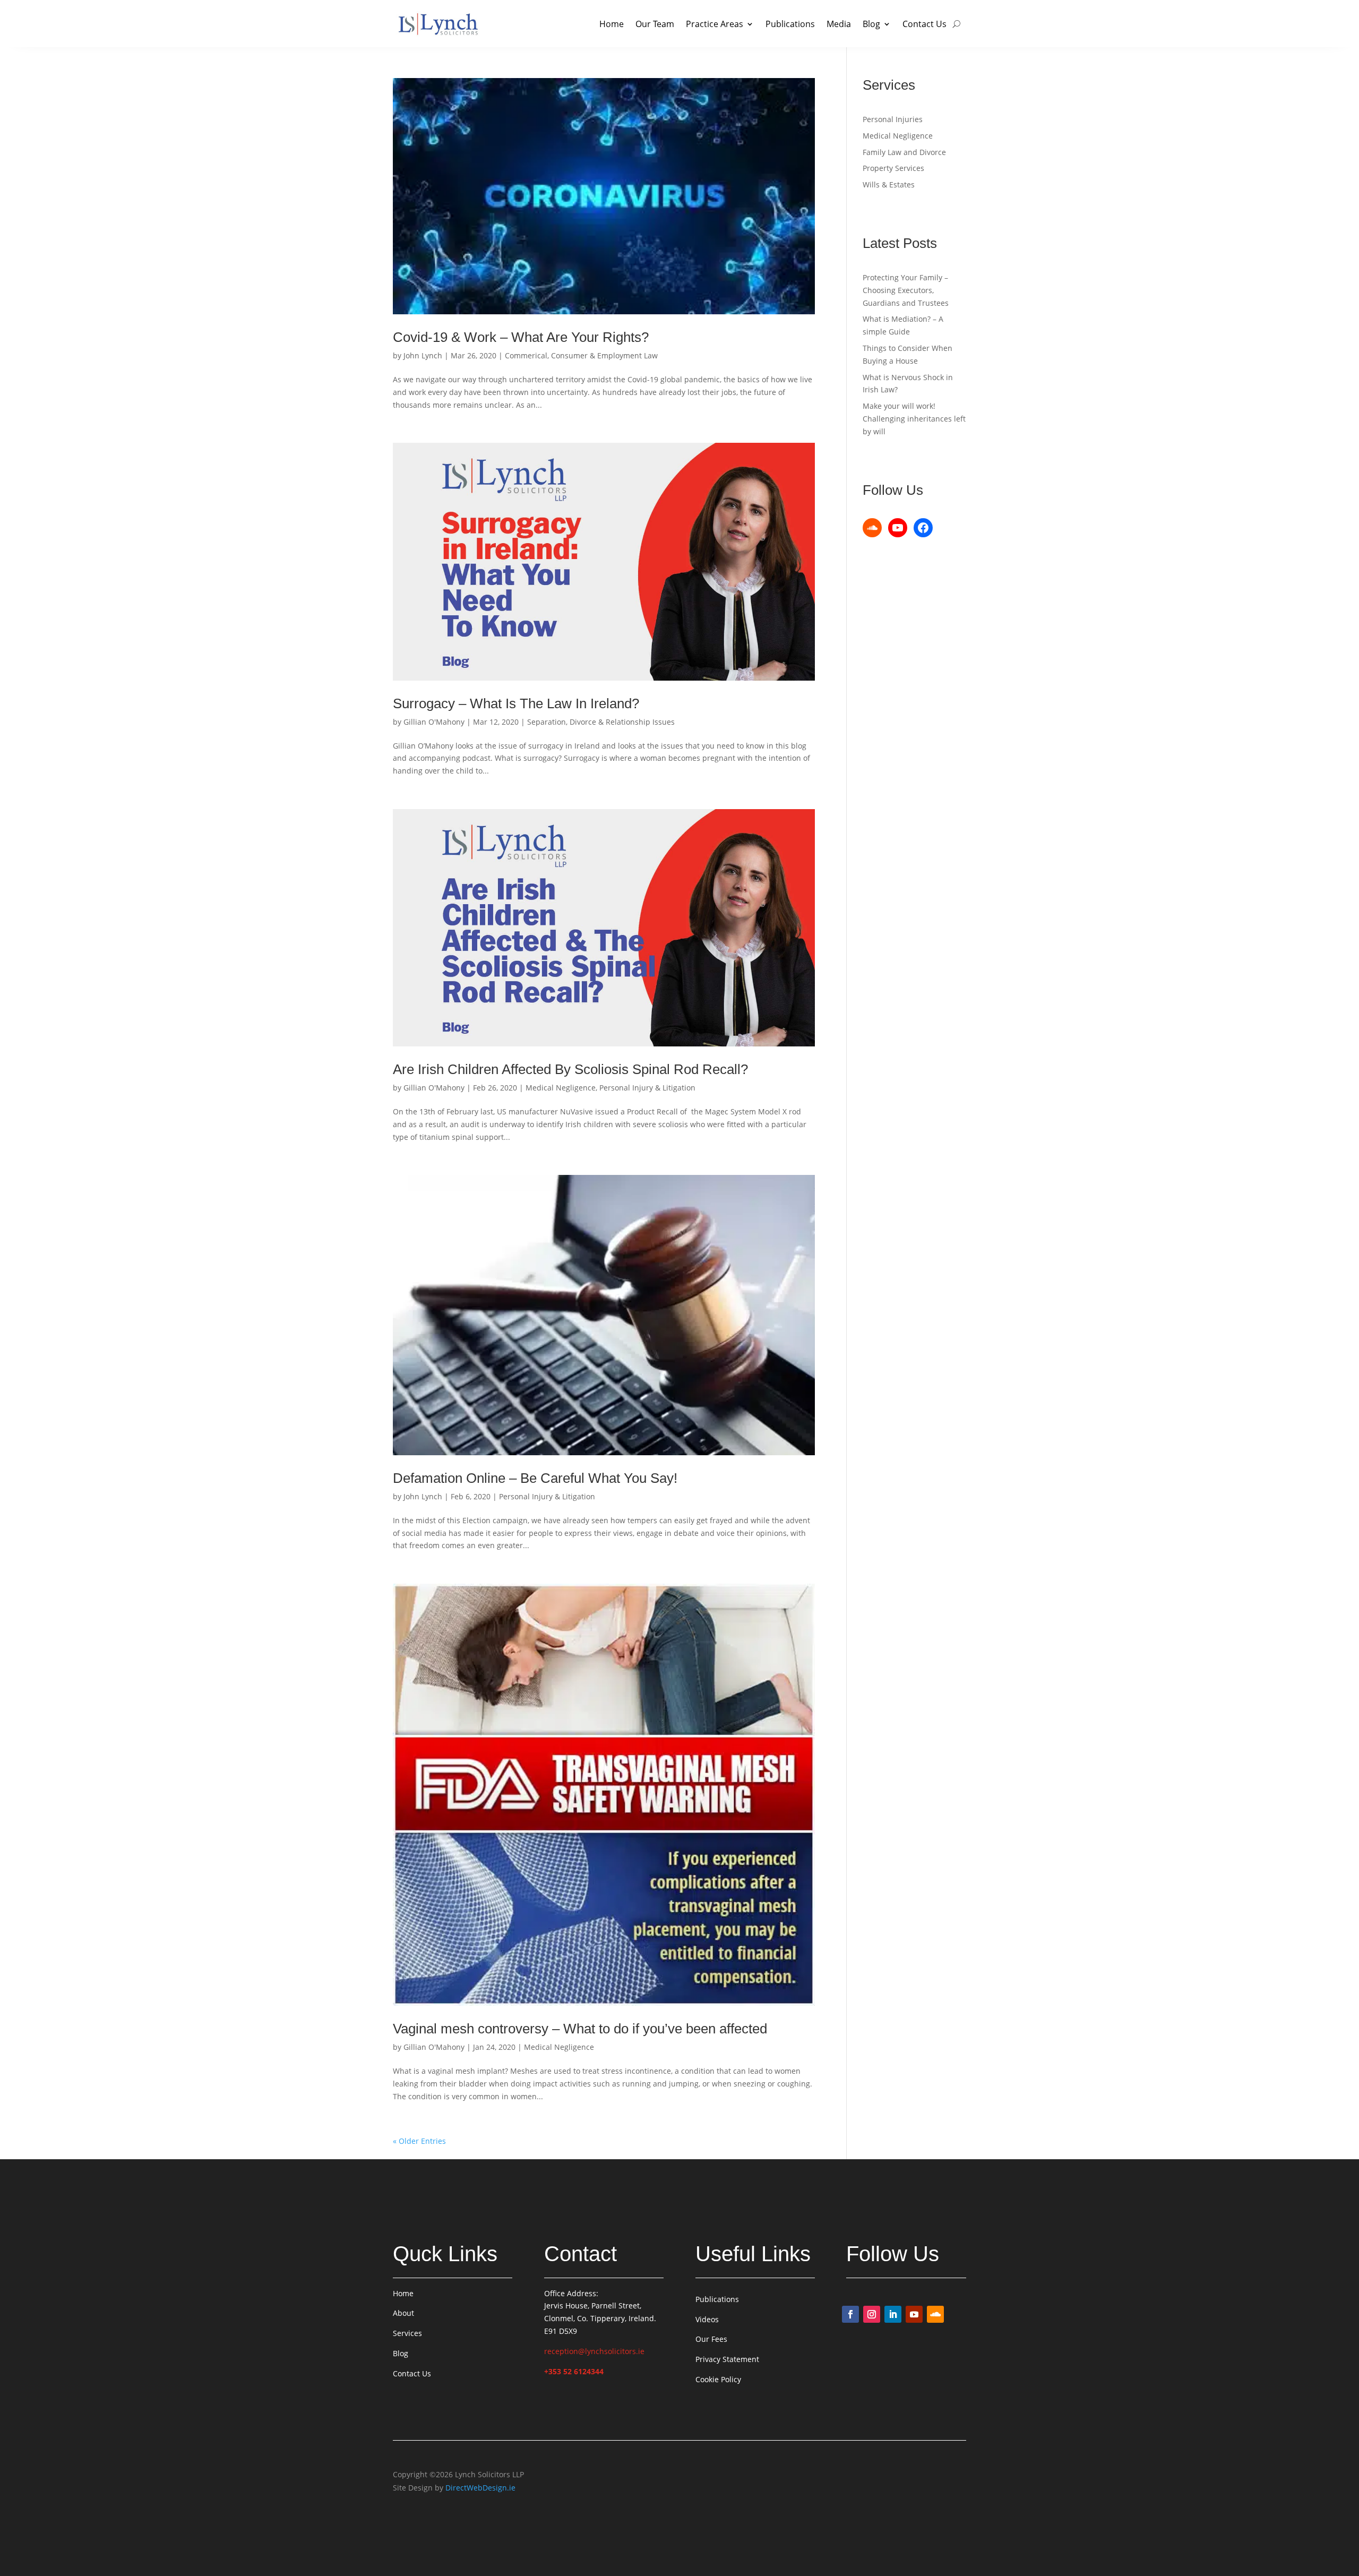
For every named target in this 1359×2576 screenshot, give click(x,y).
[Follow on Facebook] (850, 2314)
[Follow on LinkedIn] (893, 2314)
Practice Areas (715, 24)
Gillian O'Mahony (434, 722)
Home (612, 24)
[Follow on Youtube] (914, 2314)
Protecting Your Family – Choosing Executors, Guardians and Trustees (906, 290)
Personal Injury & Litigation (647, 1088)
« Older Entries (419, 2141)
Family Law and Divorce (904, 152)
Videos (707, 2319)
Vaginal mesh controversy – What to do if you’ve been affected (580, 2029)
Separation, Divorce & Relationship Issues (601, 722)
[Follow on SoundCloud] (935, 2314)
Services (407, 2333)
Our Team (655, 24)
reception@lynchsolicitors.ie (594, 2351)
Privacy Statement (727, 2359)
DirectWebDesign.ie (480, 2488)
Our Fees (711, 2339)
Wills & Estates (889, 184)
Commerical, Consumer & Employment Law (581, 355)
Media (839, 24)
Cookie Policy (718, 2379)
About (403, 2313)
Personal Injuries (893, 119)
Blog (871, 24)
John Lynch (423, 355)
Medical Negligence (561, 1088)
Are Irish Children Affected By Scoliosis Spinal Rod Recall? (570, 1069)
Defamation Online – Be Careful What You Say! (535, 1478)
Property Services (893, 168)
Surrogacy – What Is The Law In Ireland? (516, 703)
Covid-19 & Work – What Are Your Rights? (521, 337)
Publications (790, 24)
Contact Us (924, 24)
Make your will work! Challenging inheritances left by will (914, 419)
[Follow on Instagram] (872, 2314)
